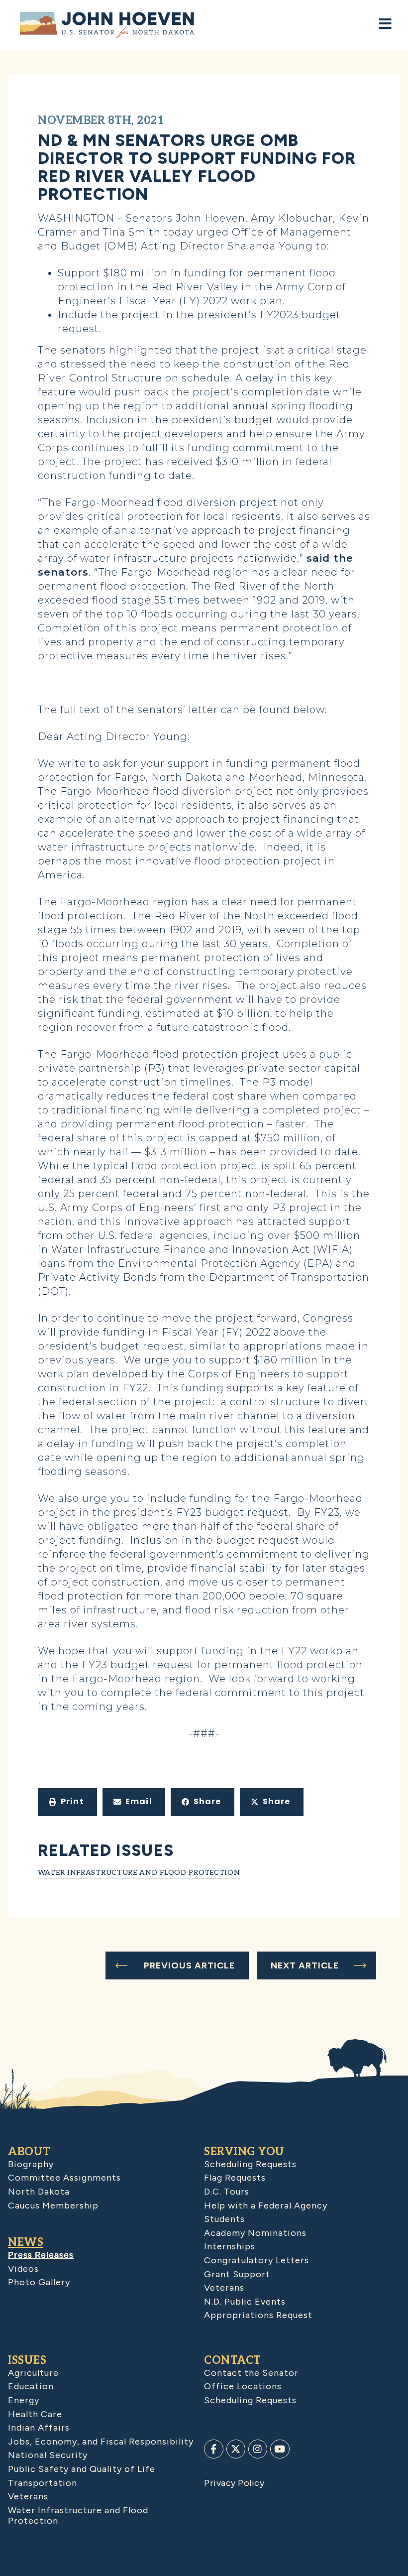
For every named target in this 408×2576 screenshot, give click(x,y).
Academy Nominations (255, 2233)
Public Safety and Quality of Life (82, 2469)
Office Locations (243, 2386)
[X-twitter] (236, 2449)
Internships (230, 2246)
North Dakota (39, 2192)
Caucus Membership (53, 2206)
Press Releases (41, 2255)
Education (31, 2386)
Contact (233, 2360)
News (26, 2242)
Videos (23, 2269)
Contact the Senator (251, 2373)
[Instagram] (258, 2449)
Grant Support (237, 2274)
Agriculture (33, 2373)
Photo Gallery (39, 2282)
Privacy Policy (234, 2483)
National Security (48, 2455)
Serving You (244, 2152)
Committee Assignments (64, 2178)
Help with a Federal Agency (266, 2206)
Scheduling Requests (250, 2164)
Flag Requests (235, 2178)
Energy (24, 2400)
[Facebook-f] (213, 2449)
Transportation (43, 2483)
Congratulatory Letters (256, 2260)
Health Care (35, 2414)
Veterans (224, 2288)
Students (224, 2219)
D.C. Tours (227, 2192)
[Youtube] (280, 2449)
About (29, 2152)
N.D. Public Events (245, 2302)
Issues (27, 2360)
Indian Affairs (39, 2428)
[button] (67, 1802)
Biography (31, 2164)
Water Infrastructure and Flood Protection (139, 1873)
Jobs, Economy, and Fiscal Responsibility (101, 2442)
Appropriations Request (258, 2315)
